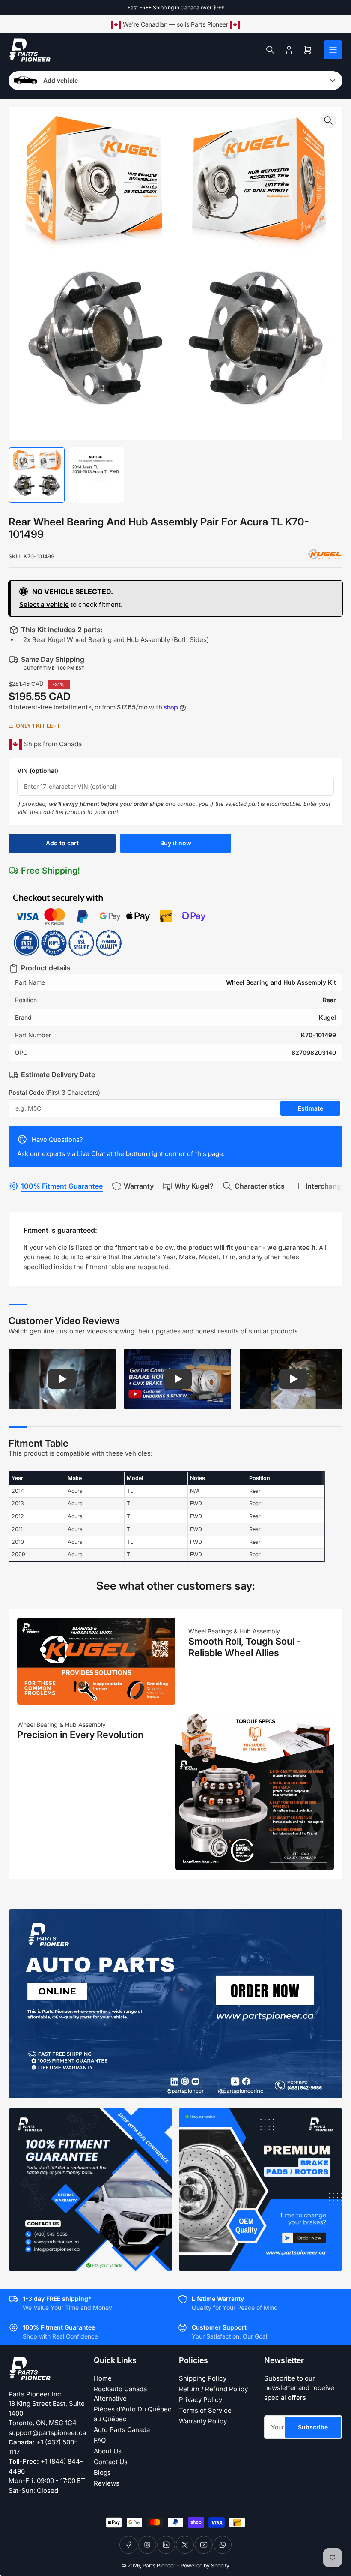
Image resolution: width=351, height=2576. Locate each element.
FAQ (100, 2440)
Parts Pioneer (159, 2565)
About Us (108, 2451)
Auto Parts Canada (122, 2430)
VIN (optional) (38, 770)
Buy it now (176, 843)
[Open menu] (333, 50)
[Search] (270, 50)
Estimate (311, 1108)
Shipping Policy (203, 2378)
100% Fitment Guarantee (62, 1186)
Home (103, 2378)
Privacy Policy (201, 2400)
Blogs (102, 2472)
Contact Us (111, 2462)
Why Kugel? (194, 1186)
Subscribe (313, 2427)
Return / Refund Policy (213, 2389)
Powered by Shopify (205, 2565)
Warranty (139, 1186)
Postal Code (54, 1092)
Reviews (107, 2483)
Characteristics (260, 1186)
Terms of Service (205, 2410)
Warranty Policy (203, 2421)
